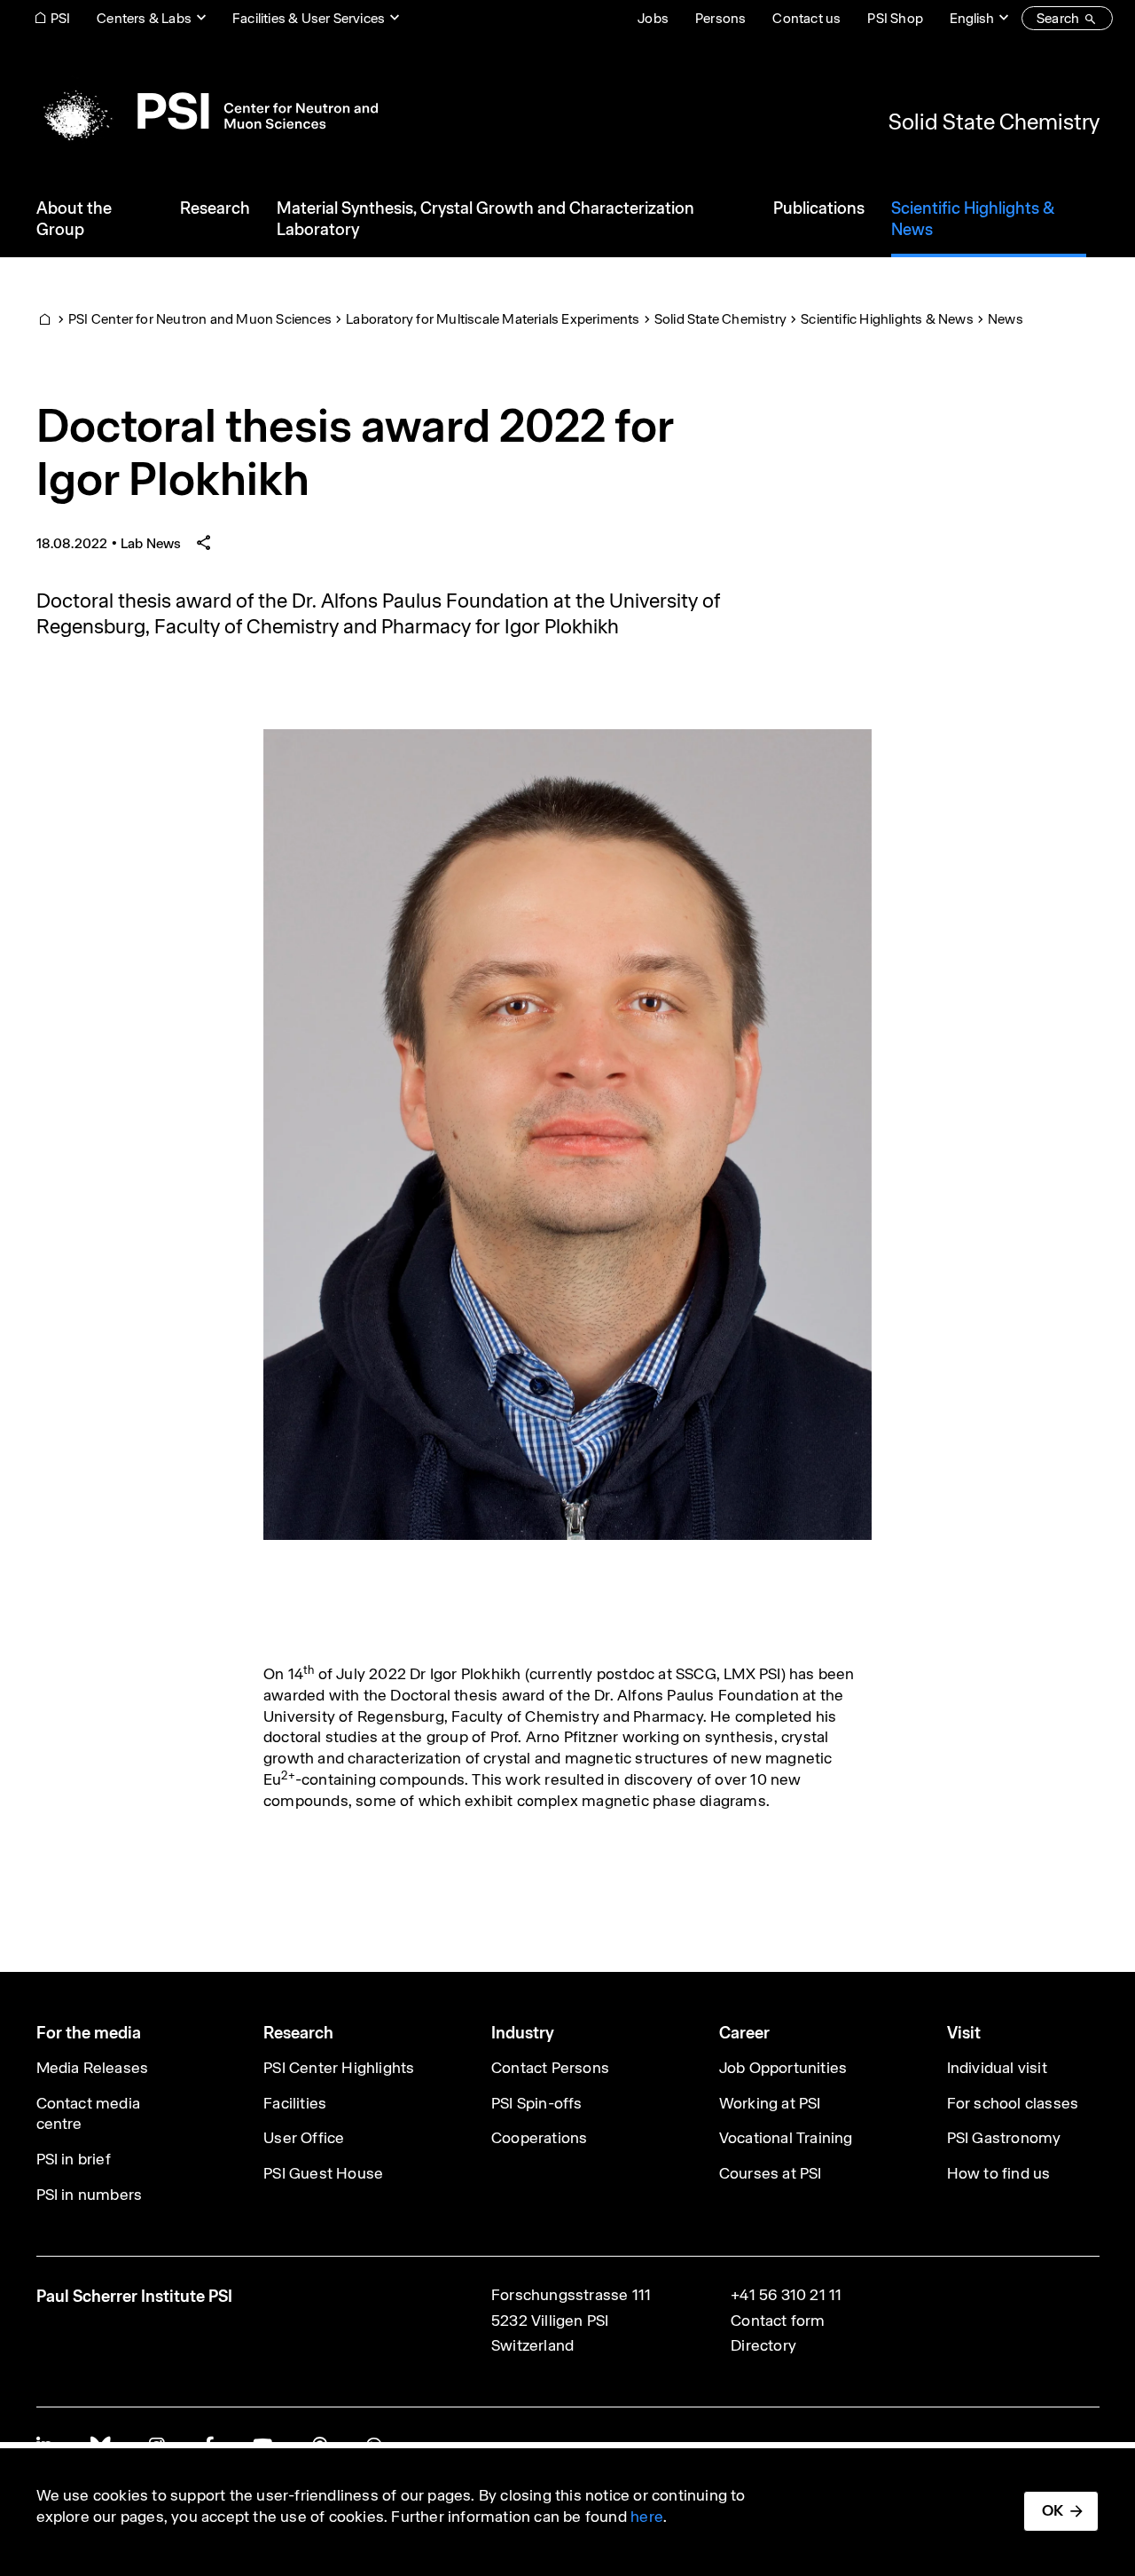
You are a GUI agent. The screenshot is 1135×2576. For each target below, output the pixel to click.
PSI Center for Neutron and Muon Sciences (200, 319)
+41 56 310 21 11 (786, 2295)
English (972, 18)
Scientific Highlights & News (887, 319)
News (1006, 319)
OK (1053, 2510)
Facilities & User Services (309, 18)
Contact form (778, 2321)
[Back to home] (207, 111)
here (647, 2517)
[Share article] (204, 543)
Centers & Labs (144, 18)
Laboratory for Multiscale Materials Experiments (493, 319)
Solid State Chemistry (994, 122)
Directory (763, 2345)
